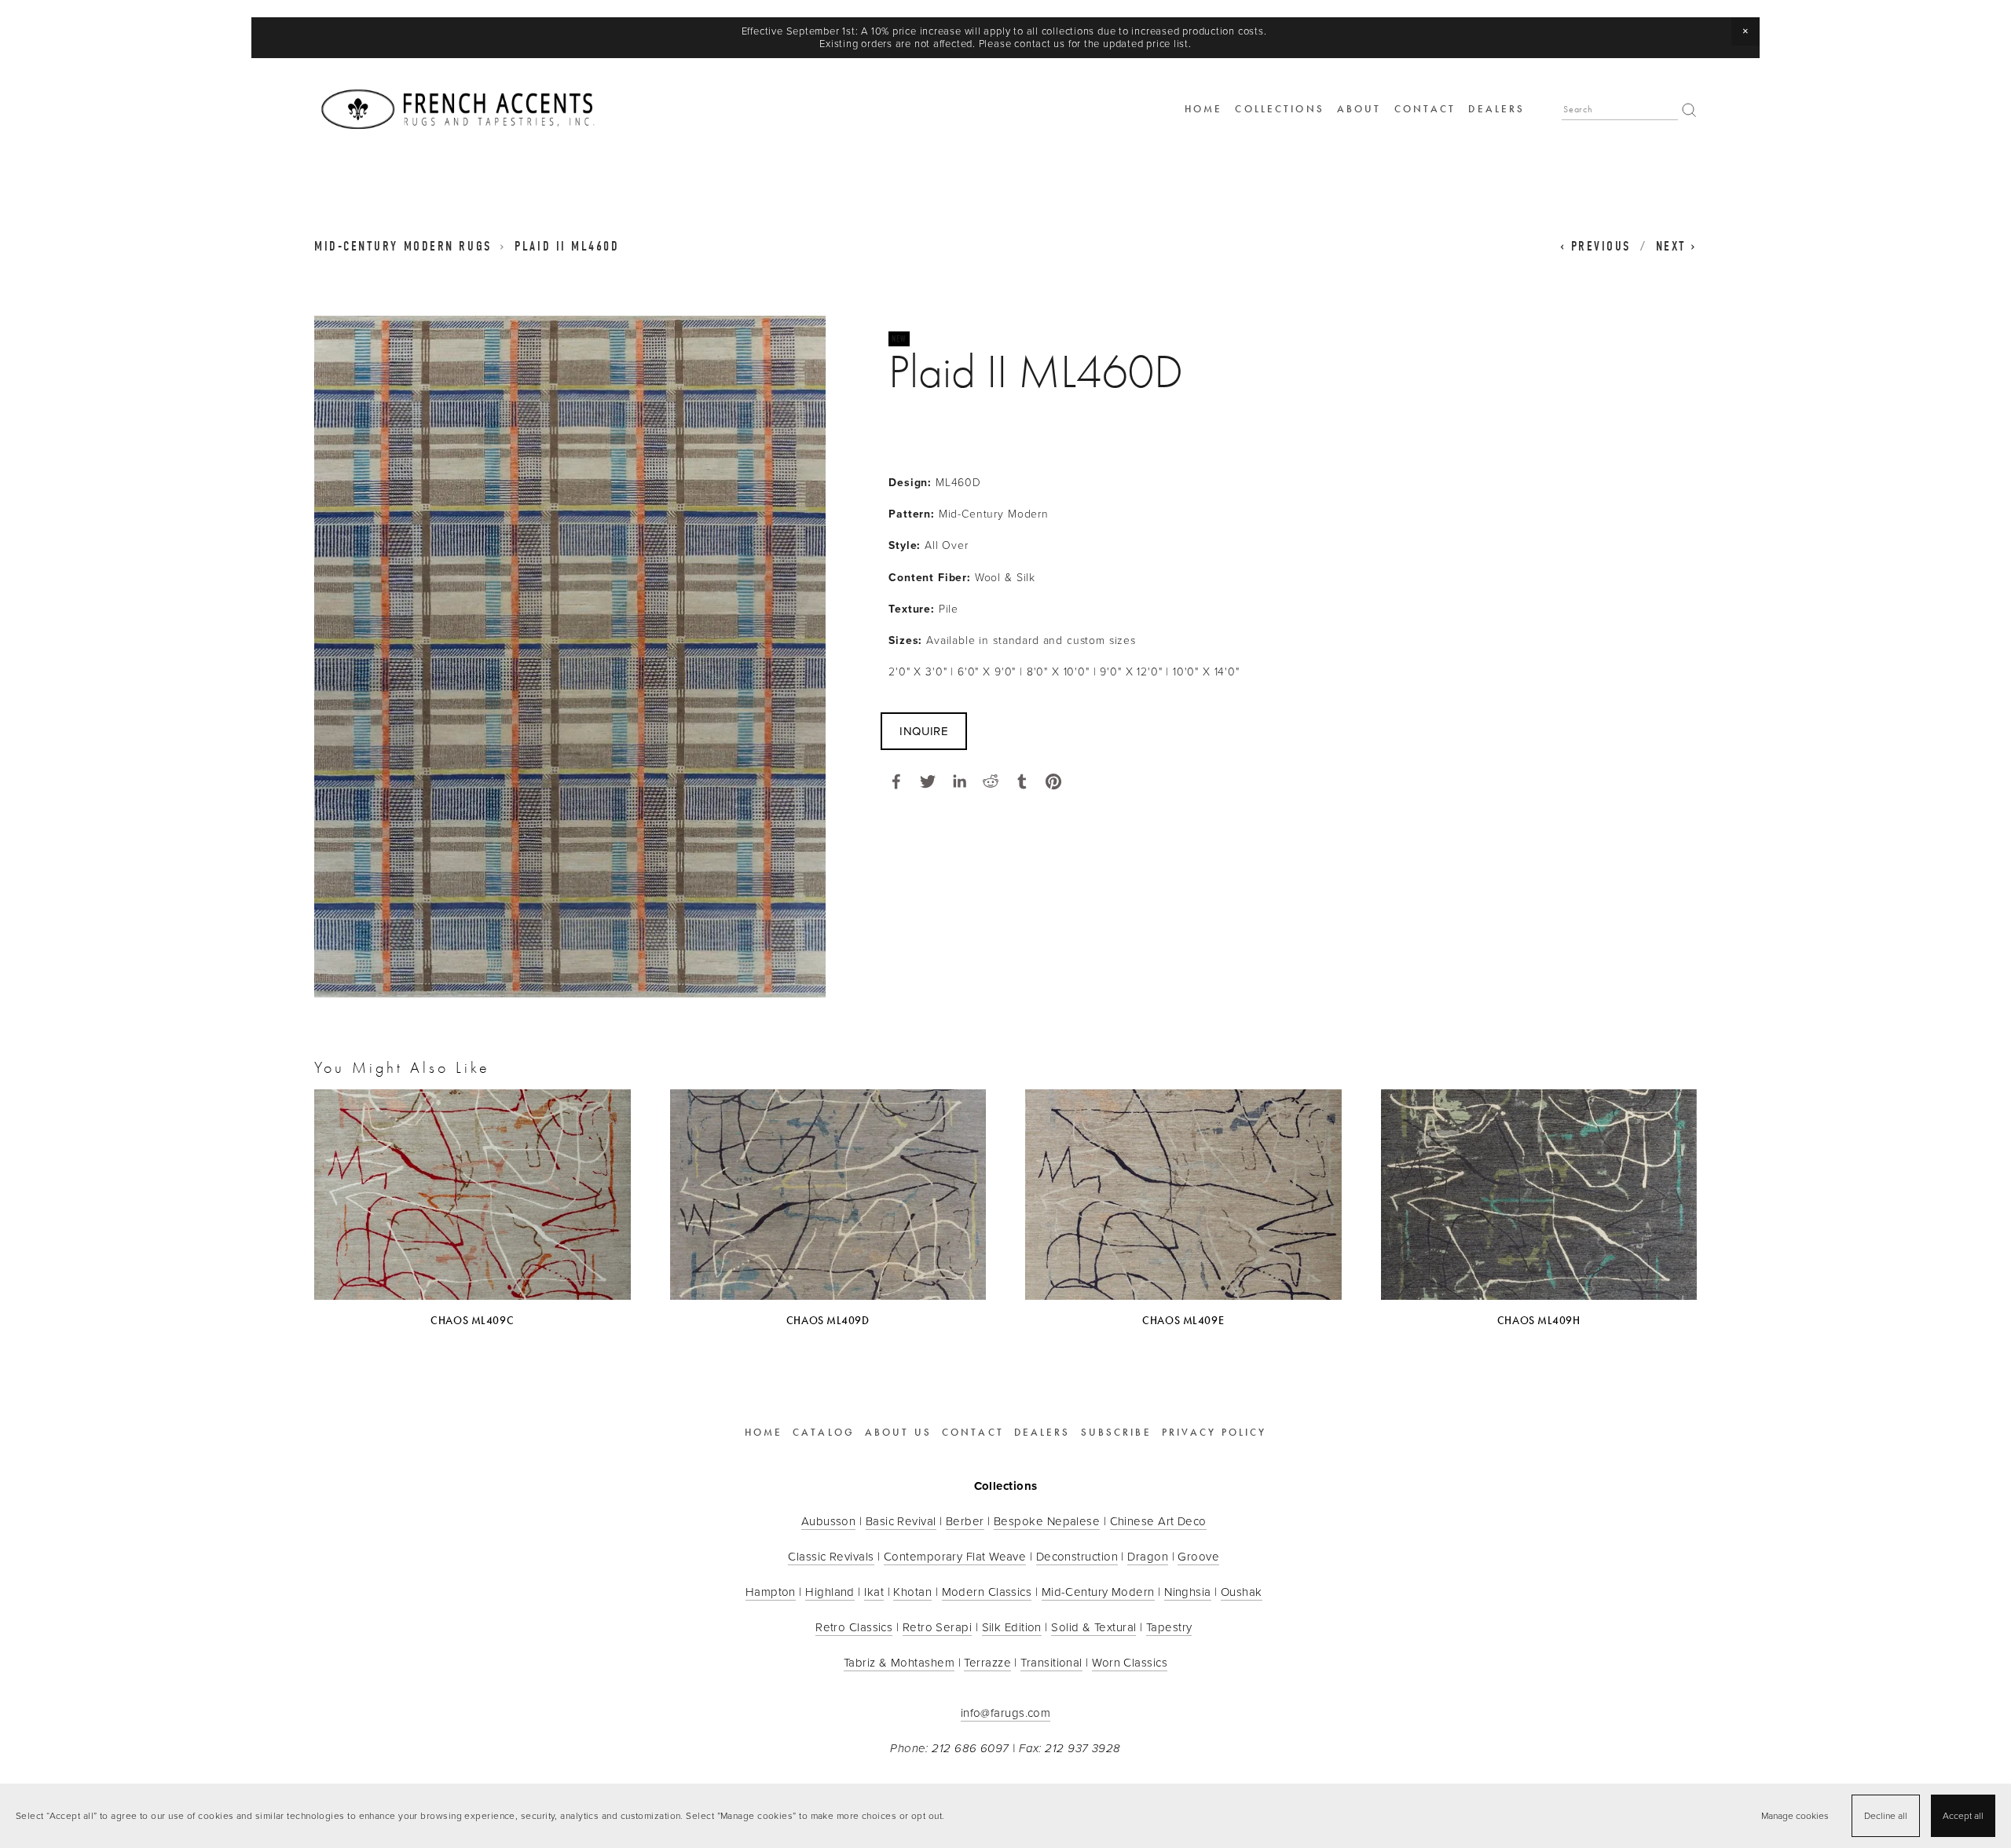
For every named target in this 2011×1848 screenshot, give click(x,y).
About (1359, 109)
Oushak (1242, 1592)
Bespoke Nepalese (1047, 1521)
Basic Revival (901, 1521)
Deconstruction (1077, 1556)
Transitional (1051, 1662)
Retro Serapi (937, 1627)
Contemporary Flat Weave (955, 1556)
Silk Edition (1012, 1627)
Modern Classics (987, 1592)
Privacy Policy (1214, 1433)
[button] (1745, 31)
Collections (1279, 109)
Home (1203, 109)
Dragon (1148, 1556)
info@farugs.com (1006, 1713)
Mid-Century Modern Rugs (403, 246)
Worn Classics (1130, 1662)
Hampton (771, 1592)
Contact (1425, 109)
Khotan (912, 1592)
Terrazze (987, 1662)
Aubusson (829, 1521)
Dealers (1496, 109)
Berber (965, 1521)
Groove (1198, 1556)
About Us (898, 1433)
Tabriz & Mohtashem (899, 1662)
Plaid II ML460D (567, 246)
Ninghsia (1188, 1592)
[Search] (1689, 110)
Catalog (824, 1433)
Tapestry (1169, 1627)
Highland (830, 1592)
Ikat (874, 1592)
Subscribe (1116, 1433)
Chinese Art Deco (1158, 1521)
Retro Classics (854, 1627)
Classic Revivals (831, 1556)
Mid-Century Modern (1098, 1592)
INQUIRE (924, 731)
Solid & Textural (1093, 1627)
